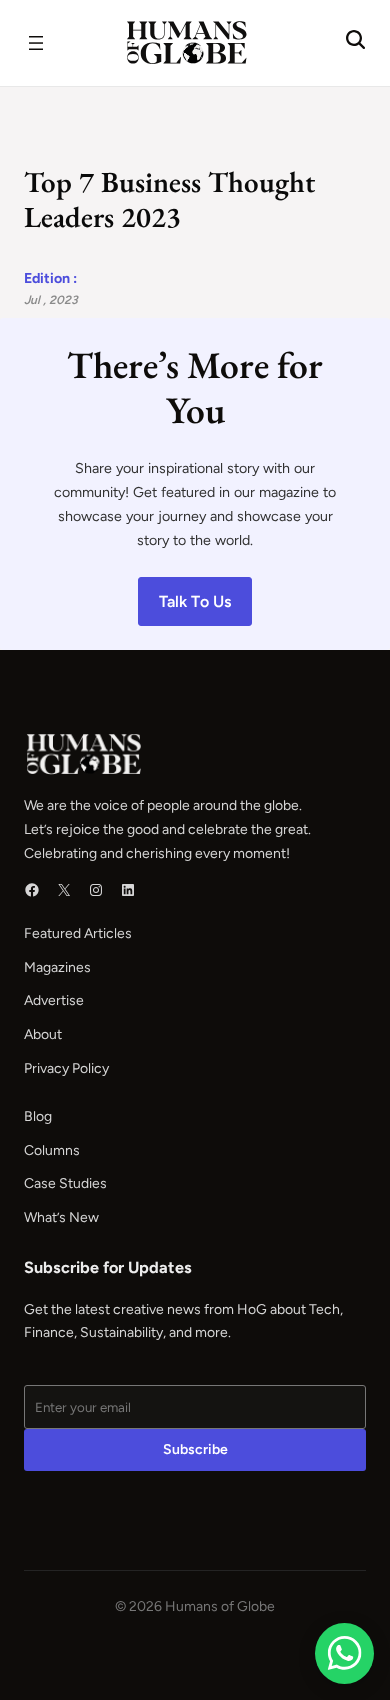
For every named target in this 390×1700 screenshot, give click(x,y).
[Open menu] (36, 43)
